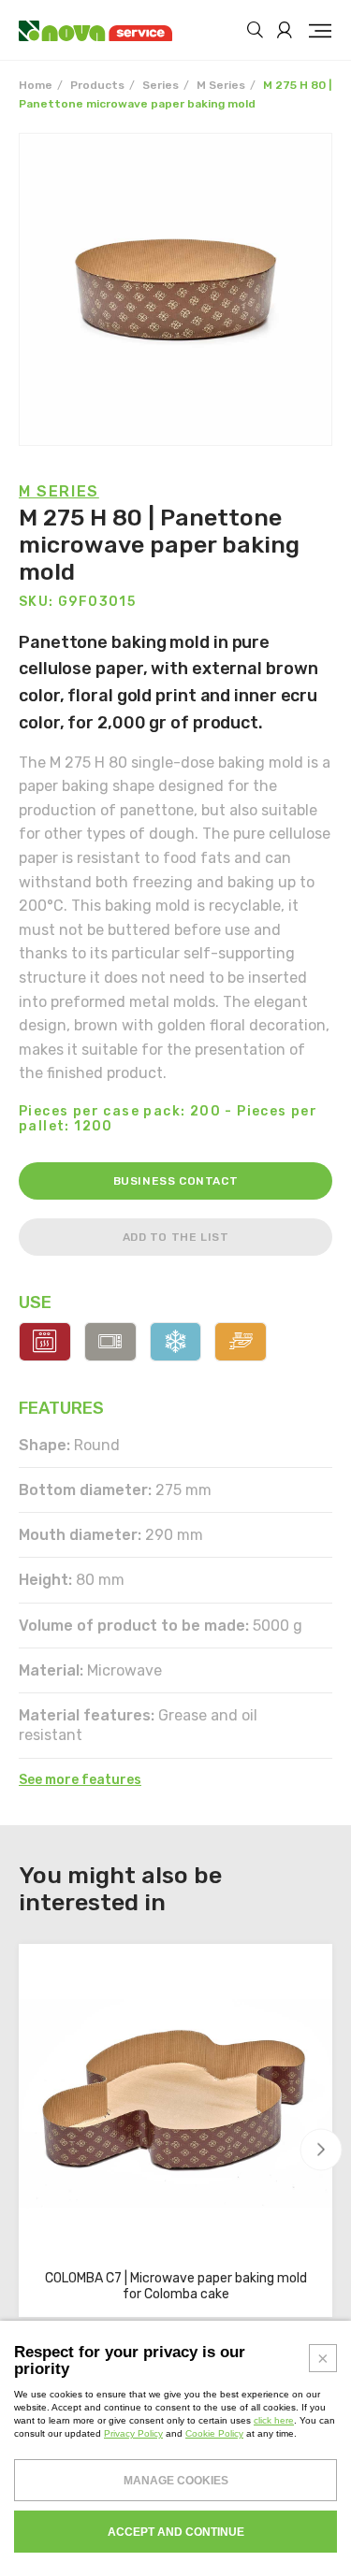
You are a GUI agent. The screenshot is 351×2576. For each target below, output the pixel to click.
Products (97, 85)
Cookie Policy (214, 2433)
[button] (322, 2149)
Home (36, 85)
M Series (221, 85)
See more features (80, 1780)
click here (274, 2420)
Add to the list (176, 1237)
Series (161, 85)
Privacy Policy (133, 2433)
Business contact (176, 1181)
